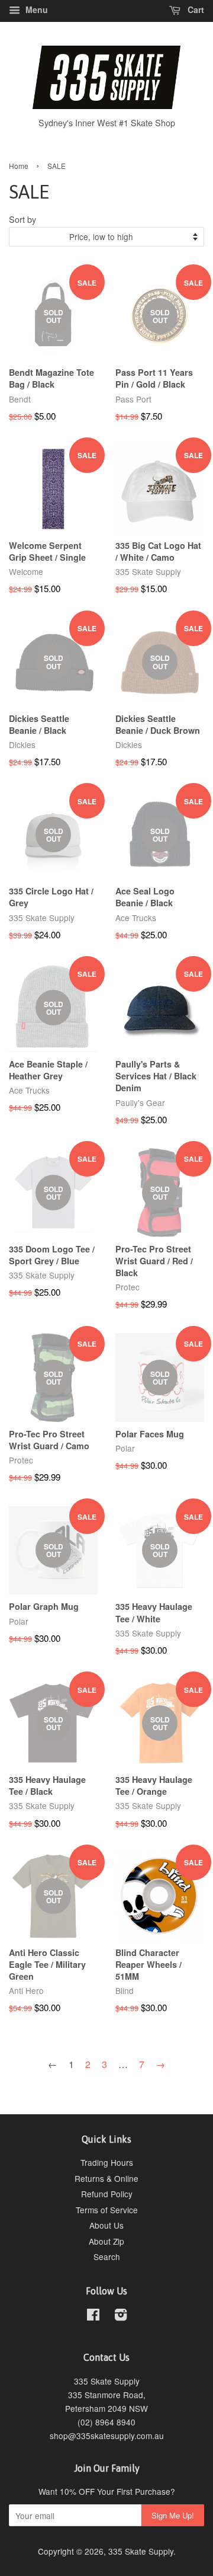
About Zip (106, 2241)
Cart (195, 9)
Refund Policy (107, 2194)
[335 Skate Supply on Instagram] (121, 2316)
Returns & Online (106, 2178)
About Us (106, 2225)
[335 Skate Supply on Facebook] (93, 2316)
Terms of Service (107, 2210)
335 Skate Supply (141, 2551)
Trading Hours (107, 2162)
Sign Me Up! (173, 2515)
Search (107, 2257)
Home (19, 166)
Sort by (22, 219)
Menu (35, 9)
